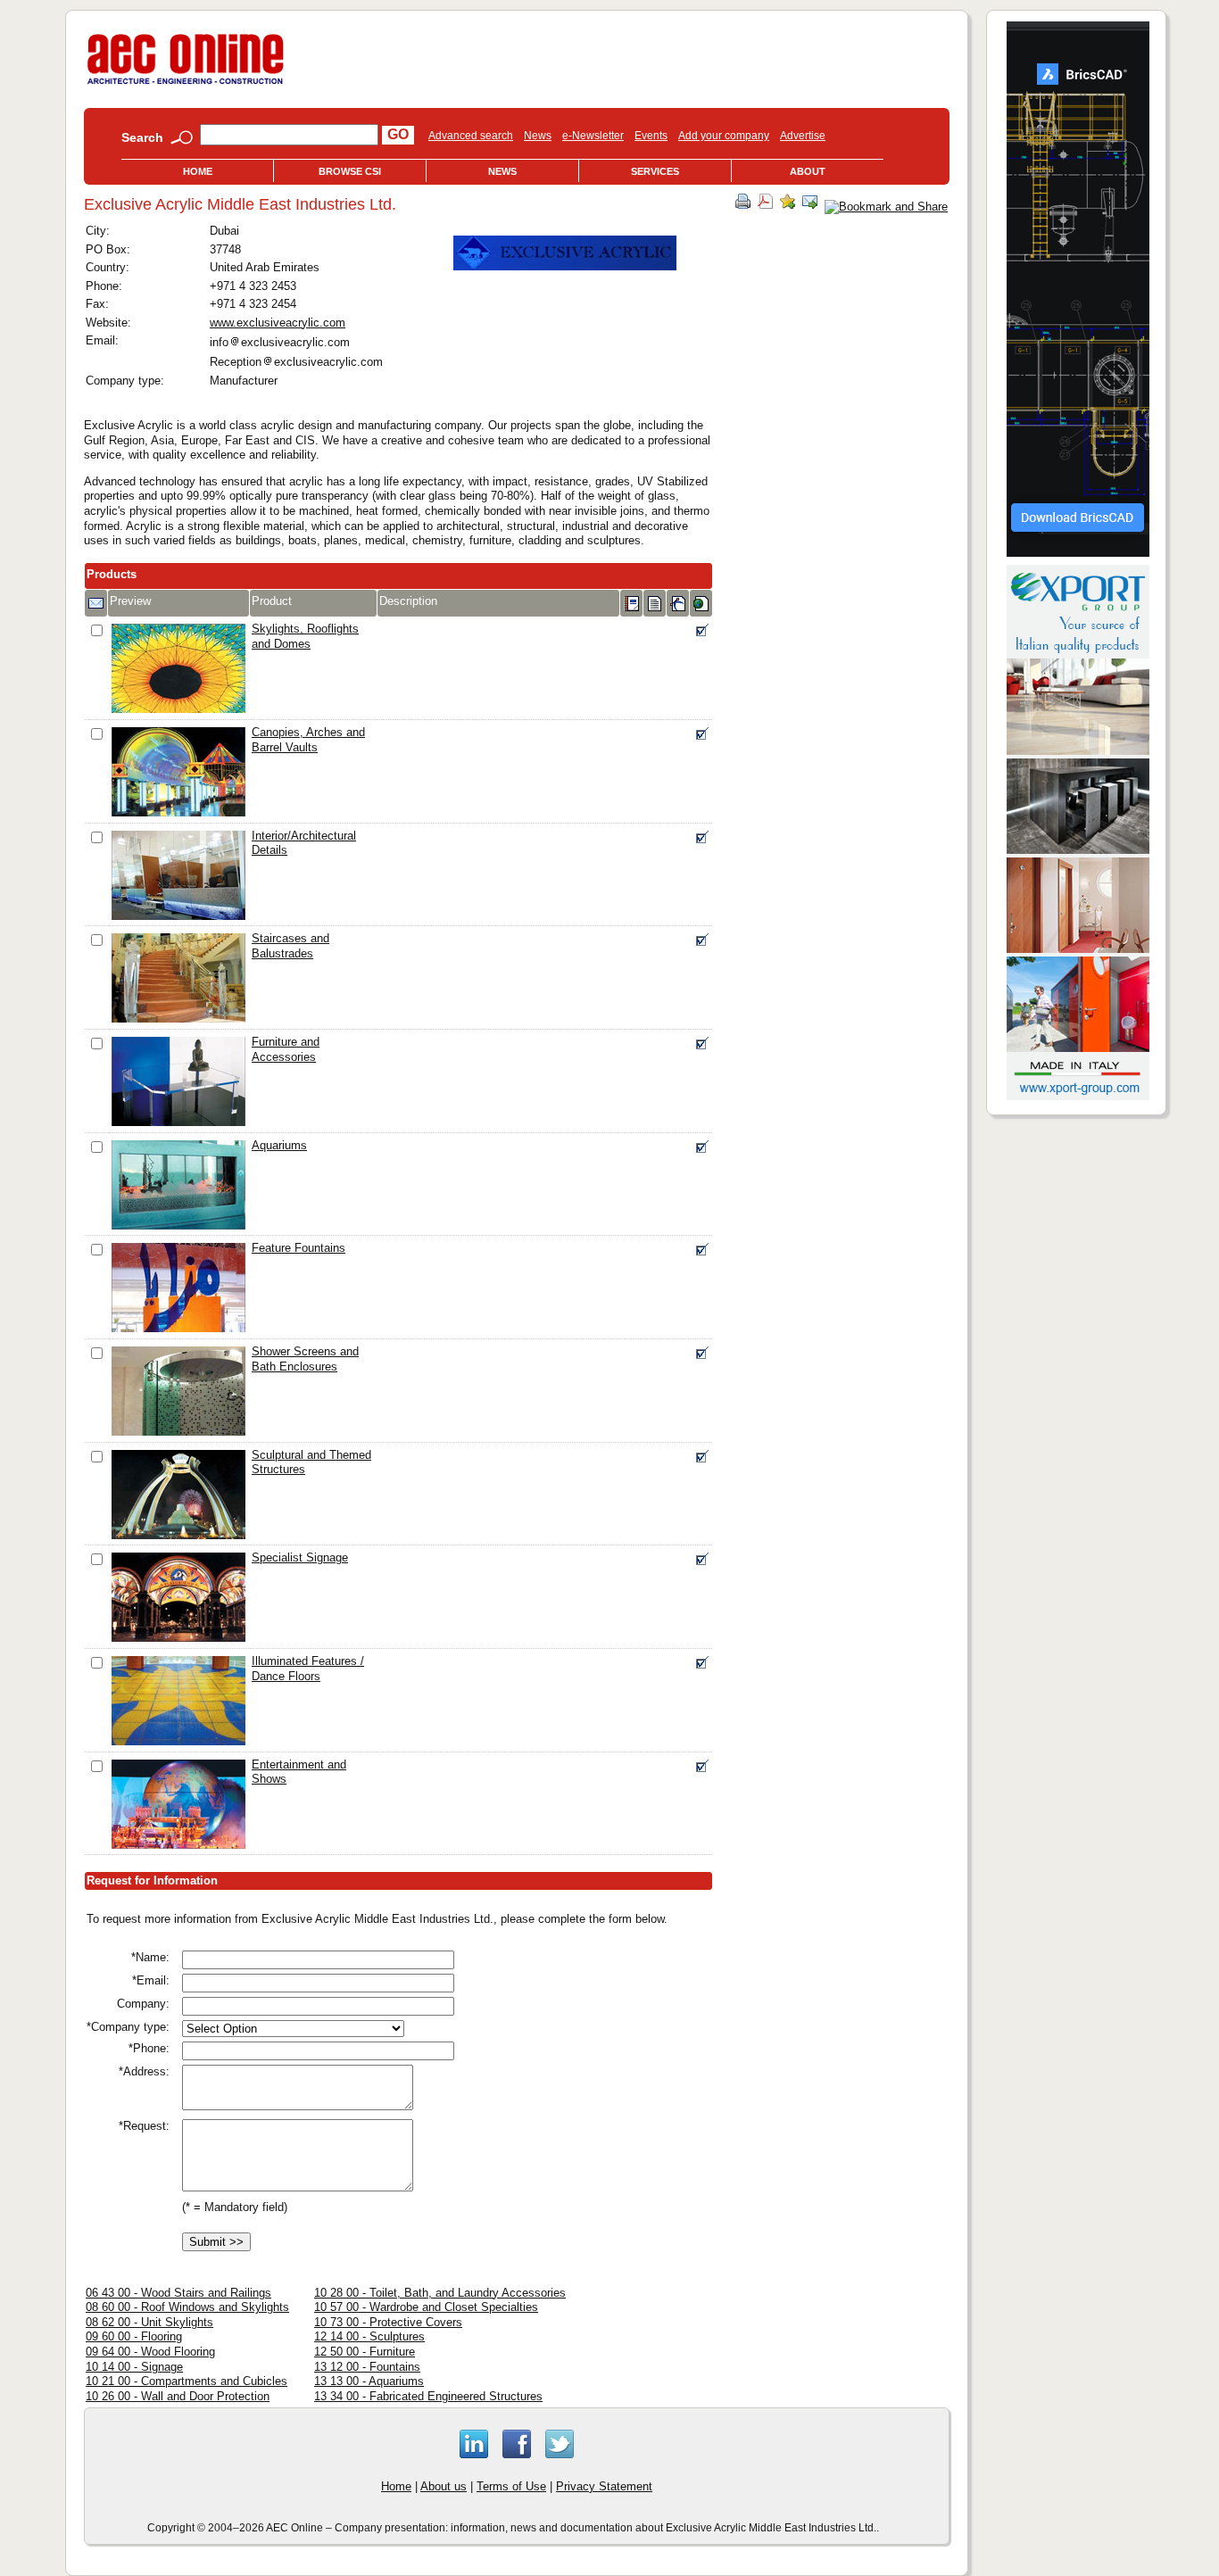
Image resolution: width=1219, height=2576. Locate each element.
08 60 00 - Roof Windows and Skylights (187, 2307)
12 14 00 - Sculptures (369, 2336)
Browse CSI (350, 171)
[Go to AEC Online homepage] (186, 84)
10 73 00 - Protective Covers (388, 2322)
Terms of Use (511, 2486)
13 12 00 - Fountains (367, 2367)
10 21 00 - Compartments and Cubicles (187, 2381)
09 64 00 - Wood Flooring (150, 2352)
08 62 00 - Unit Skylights (149, 2322)
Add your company (724, 136)
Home (198, 171)
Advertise (803, 136)
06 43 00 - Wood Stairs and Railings (178, 2293)
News (538, 136)
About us (444, 2486)
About (808, 171)
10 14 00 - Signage (134, 2367)
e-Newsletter (593, 136)
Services (655, 171)
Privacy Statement (604, 2486)
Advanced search (471, 136)
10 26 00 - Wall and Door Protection (178, 2396)
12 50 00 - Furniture (365, 2352)
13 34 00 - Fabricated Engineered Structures (428, 2396)
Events (651, 136)
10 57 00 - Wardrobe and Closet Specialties (426, 2307)
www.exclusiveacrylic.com (278, 323)
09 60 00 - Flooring (134, 2336)
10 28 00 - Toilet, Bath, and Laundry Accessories (440, 2293)
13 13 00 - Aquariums (369, 2381)
